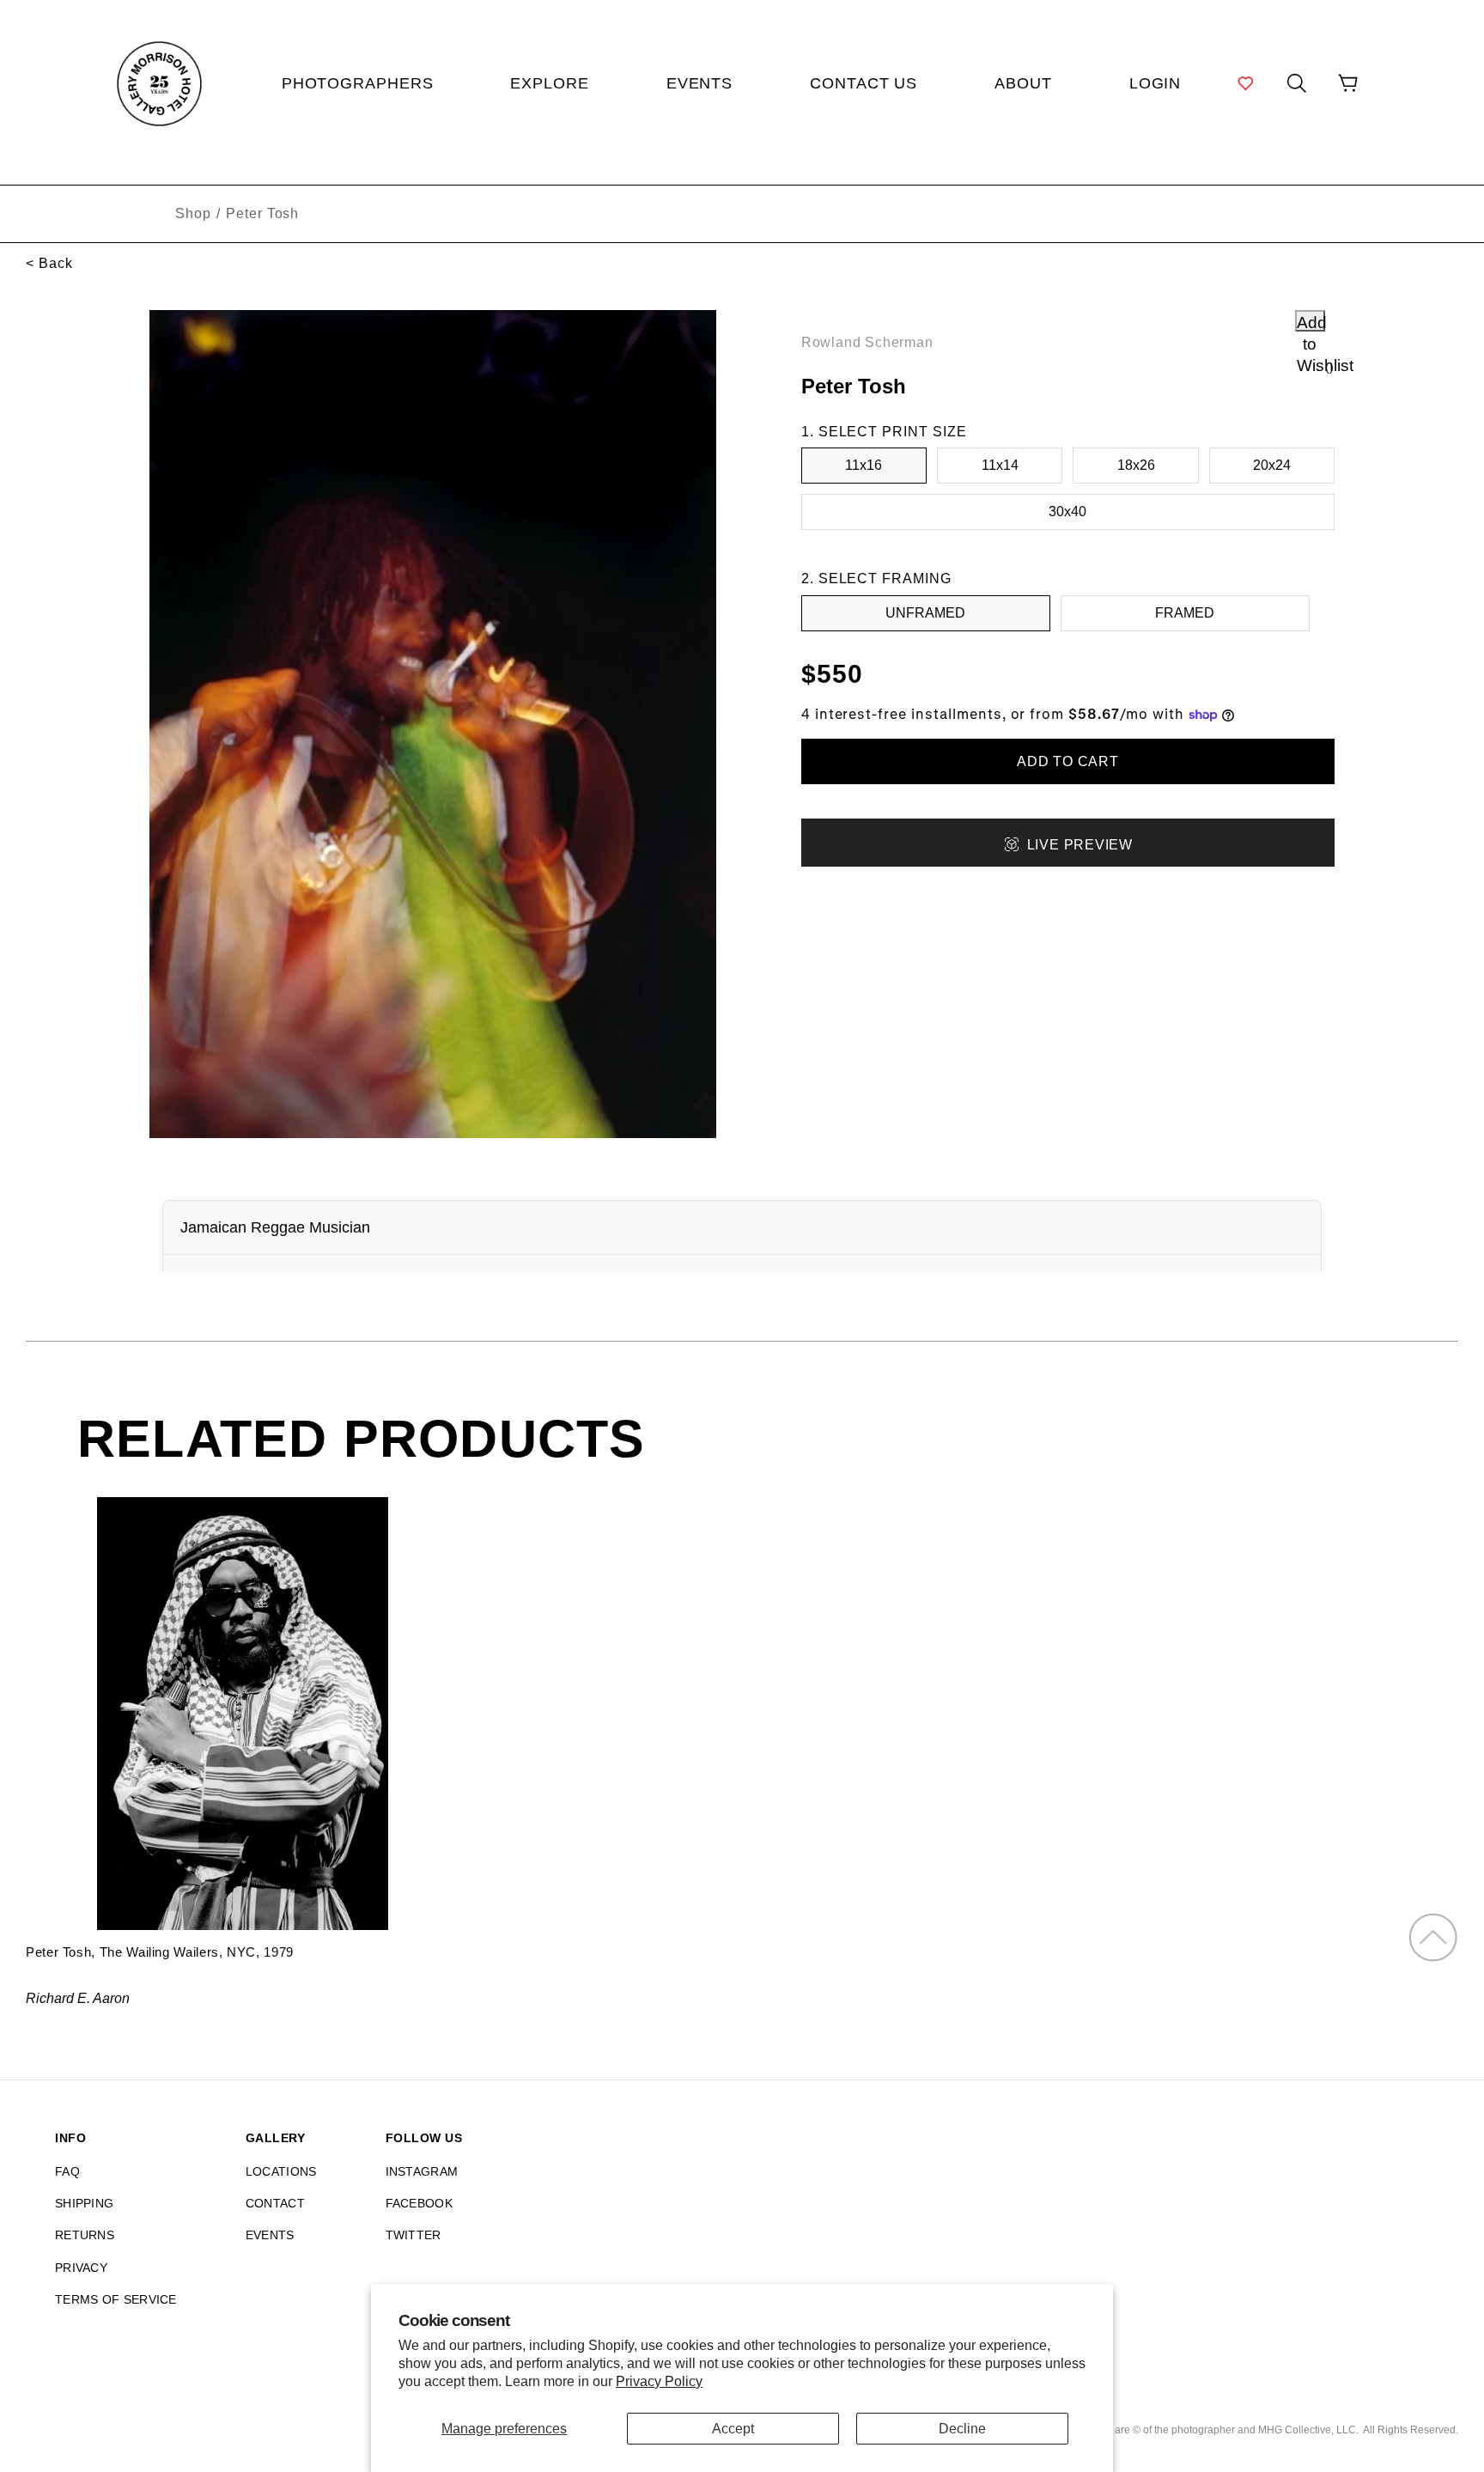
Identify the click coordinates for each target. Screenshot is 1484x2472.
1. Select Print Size (884, 432)
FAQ (67, 2171)
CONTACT (275, 2203)
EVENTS (270, 2235)
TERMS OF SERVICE (116, 2299)
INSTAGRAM (422, 2171)
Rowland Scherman (867, 342)
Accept (733, 2429)
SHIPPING (84, 2203)
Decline (962, 2429)
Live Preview (1080, 845)
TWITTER (414, 2235)
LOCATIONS (281, 2171)
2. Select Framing (876, 578)
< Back (49, 263)
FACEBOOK (419, 2203)
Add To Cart (1068, 761)
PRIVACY (81, 2268)
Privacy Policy (659, 2381)
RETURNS (85, 2235)
